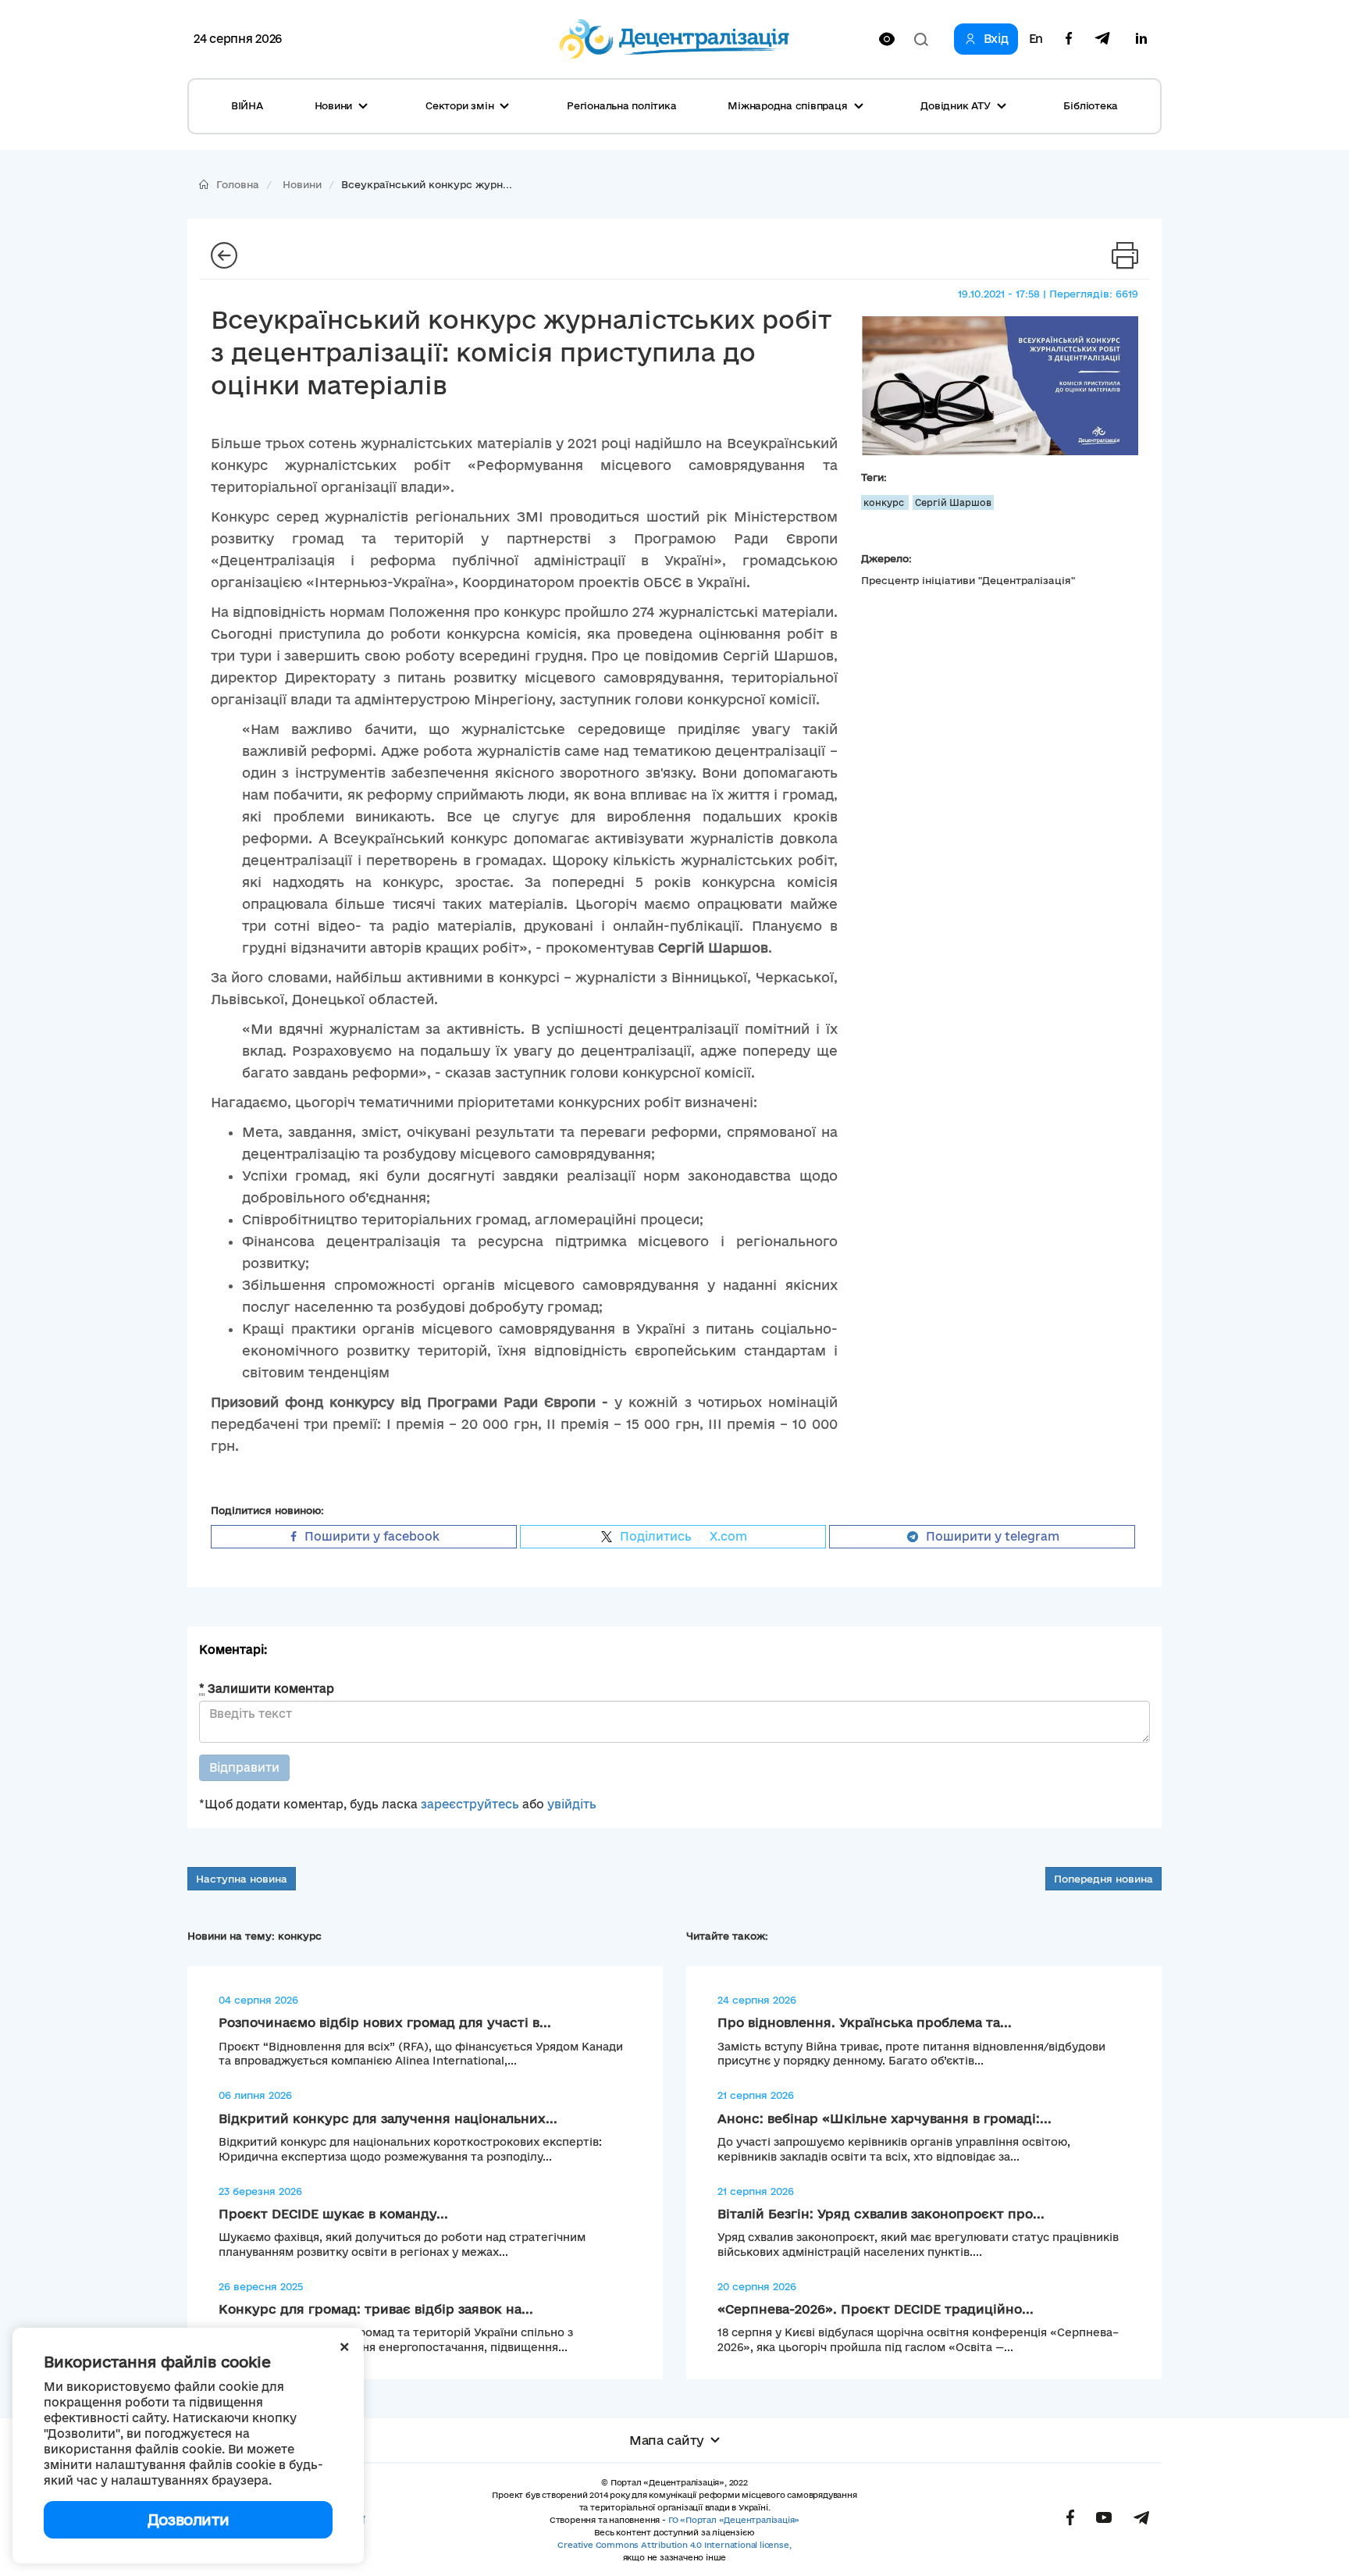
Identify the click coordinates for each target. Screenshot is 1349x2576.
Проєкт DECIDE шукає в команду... (333, 2214)
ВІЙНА (247, 105)
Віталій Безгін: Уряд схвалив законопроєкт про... (881, 2214)
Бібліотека (1091, 105)
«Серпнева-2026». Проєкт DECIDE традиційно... (876, 2309)
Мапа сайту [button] (667, 2440)
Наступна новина (242, 1879)
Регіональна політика (621, 105)
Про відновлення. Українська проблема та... (865, 2022)
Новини (302, 184)
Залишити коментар (267, 1689)
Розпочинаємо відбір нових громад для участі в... (385, 2022)
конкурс (885, 502)
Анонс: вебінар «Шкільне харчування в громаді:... (885, 2118)
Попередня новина (1103, 1879)
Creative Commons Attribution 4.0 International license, (674, 2545)
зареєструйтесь (470, 1804)
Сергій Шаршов (953, 502)
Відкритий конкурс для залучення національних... (388, 2118)
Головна (238, 184)
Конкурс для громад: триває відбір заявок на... (376, 2309)
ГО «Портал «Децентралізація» (734, 2520)
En (1036, 39)
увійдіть (572, 1804)
